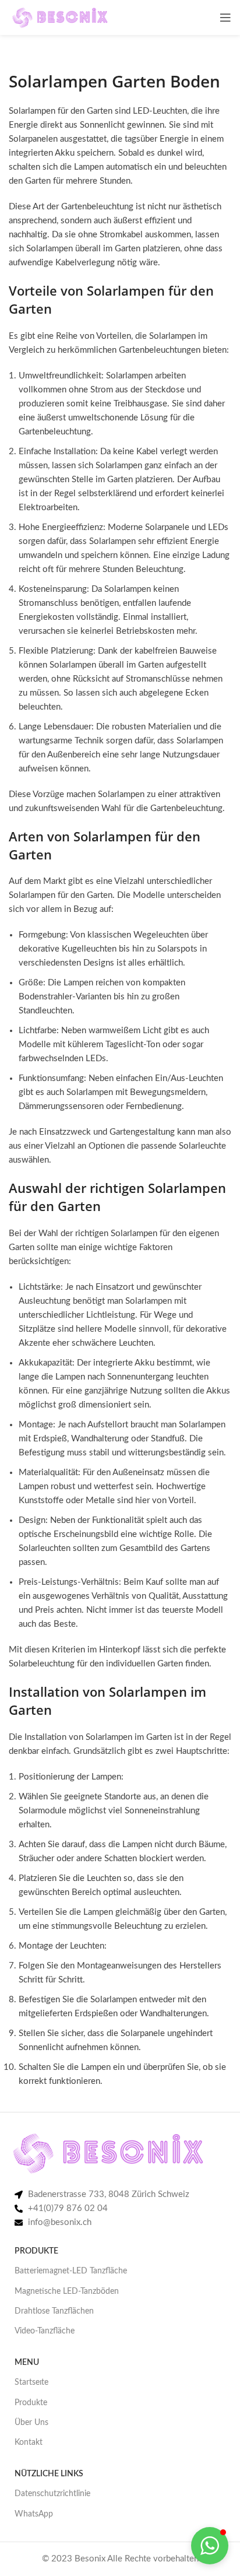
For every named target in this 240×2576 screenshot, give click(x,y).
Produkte (31, 2403)
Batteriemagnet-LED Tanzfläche (71, 2271)
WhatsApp (34, 2514)
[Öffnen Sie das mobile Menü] (225, 17)
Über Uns (31, 2423)
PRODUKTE (36, 2251)
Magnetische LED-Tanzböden (67, 2291)
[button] (210, 2546)
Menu (27, 2363)
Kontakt (29, 2442)
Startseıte (31, 2382)
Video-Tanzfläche (45, 2331)
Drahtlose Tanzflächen (54, 2311)
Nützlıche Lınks (49, 2474)
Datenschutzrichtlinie (52, 2494)
